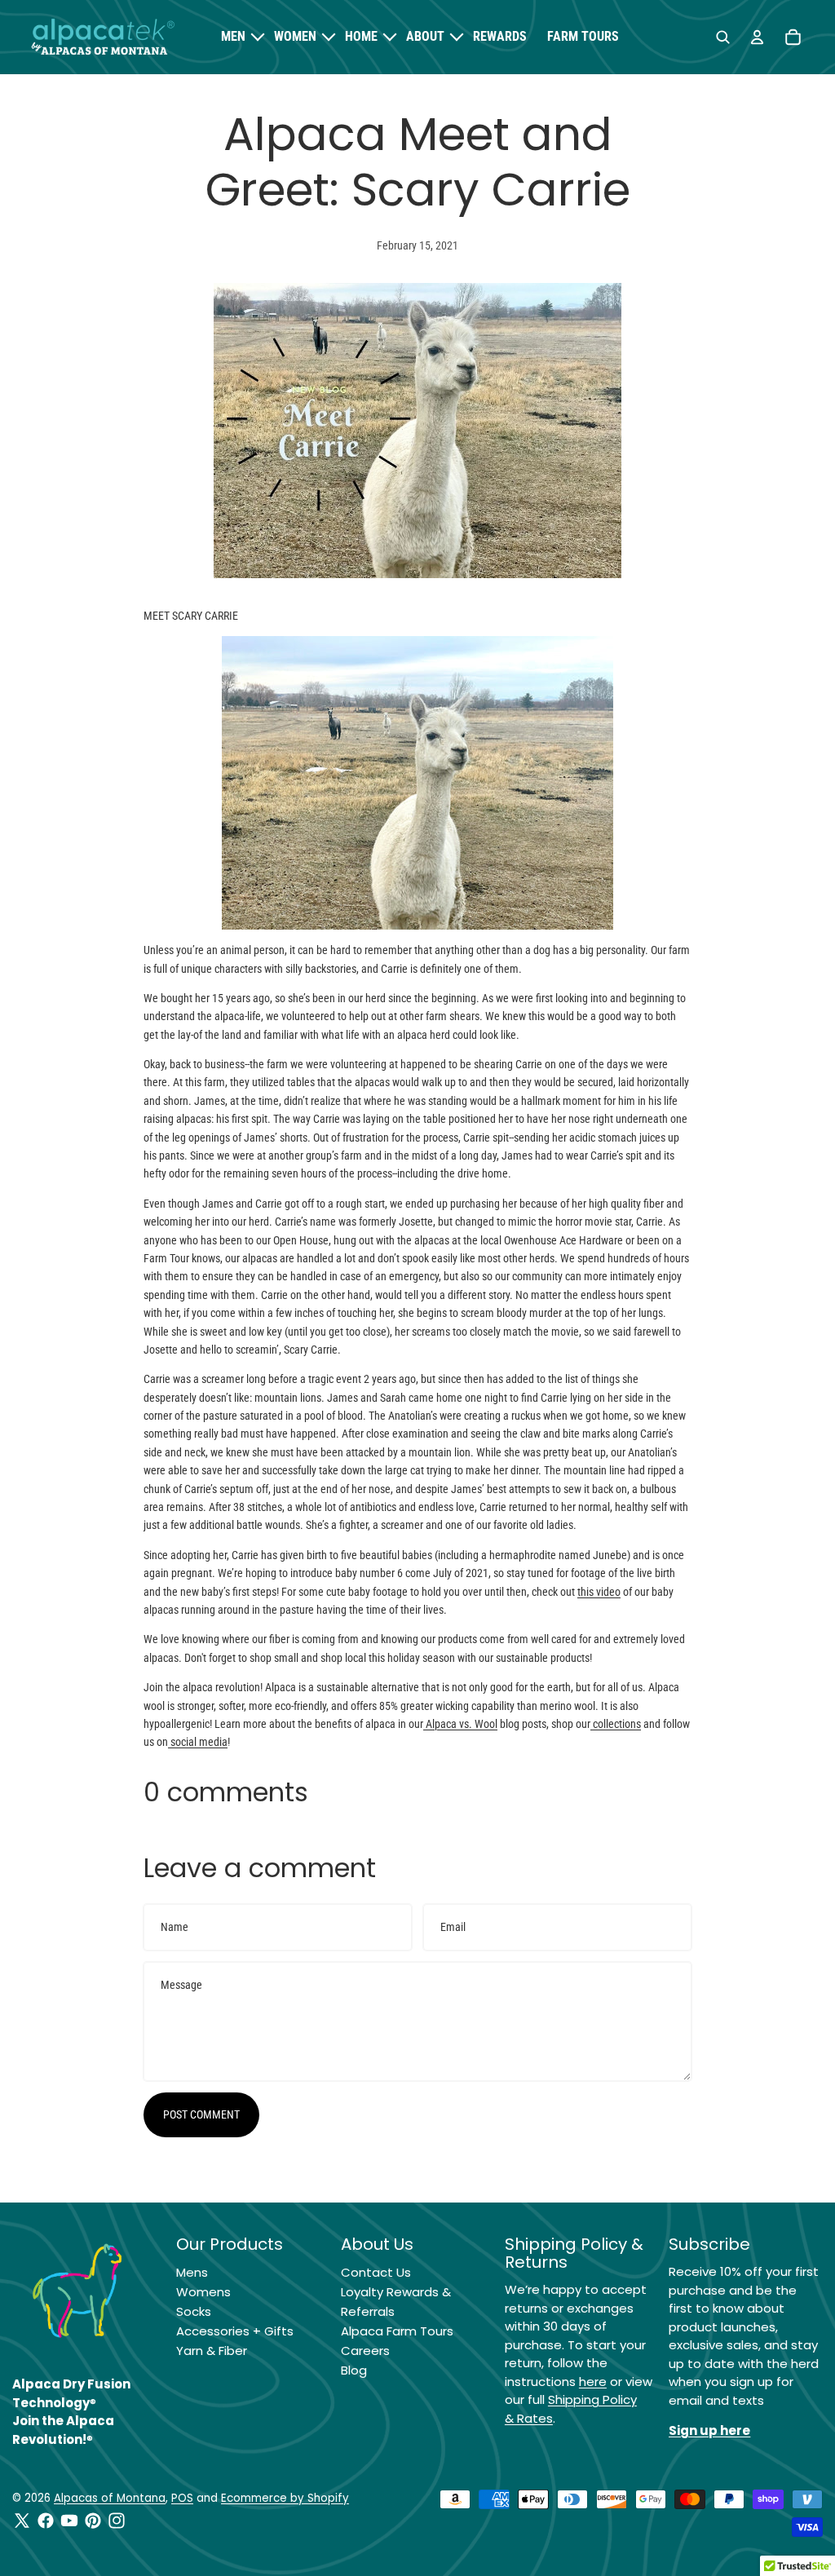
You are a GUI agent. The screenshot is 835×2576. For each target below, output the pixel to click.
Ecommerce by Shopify (285, 2498)
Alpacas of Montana (110, 2498)
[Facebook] (46, 2521)
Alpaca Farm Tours (397, 2331)
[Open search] (722, 38)
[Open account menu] (757, 38)
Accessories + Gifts (235, 2331)
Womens (203, 2292)
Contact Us (376, 2272)
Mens (192, 2272)
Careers (365, 2351)
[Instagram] (117, 2521)
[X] (22, 2521)
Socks (194, 2311)
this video (599, 1592)
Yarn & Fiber (212, 2351)
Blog (354, 2370)
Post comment (201, 2114)
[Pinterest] (93, 2521)
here (593, 2382)
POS (182, 2498)
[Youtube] (69, 2521)
